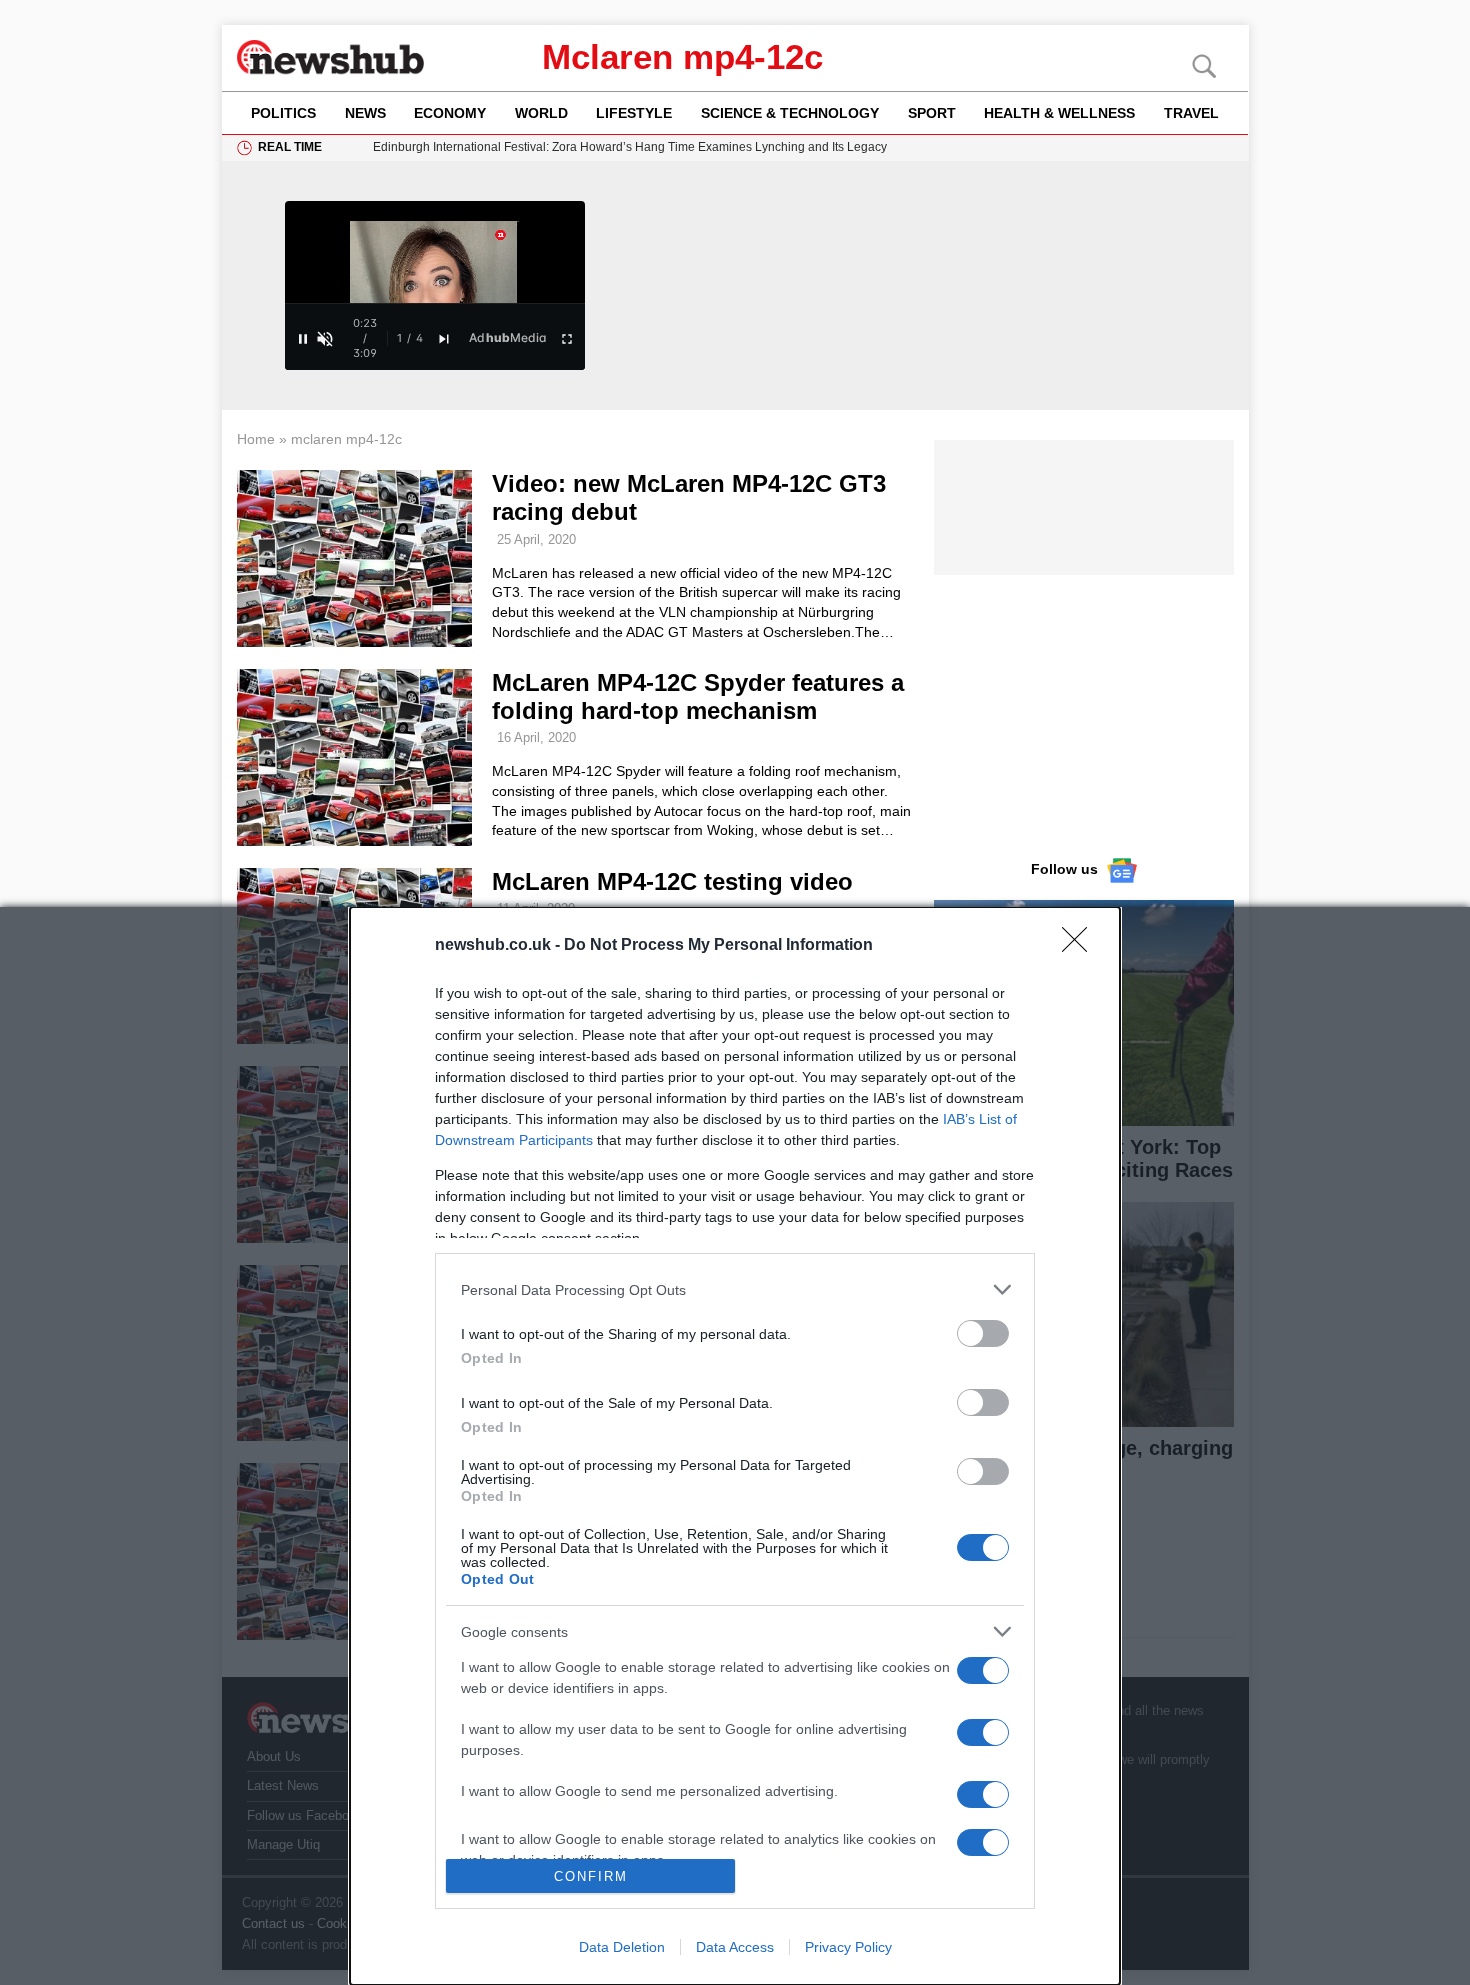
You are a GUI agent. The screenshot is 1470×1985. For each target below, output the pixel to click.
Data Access (735, 1947)
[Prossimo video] (444, 339)
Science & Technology (790, 113)
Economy (450, 113)
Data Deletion (622, 1947)
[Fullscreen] (567, 339)
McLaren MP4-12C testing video (672, 881)
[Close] (1081, 946)
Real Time (290, 147)
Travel (1191, 113)
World (541, 113)
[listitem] (735, 1289)
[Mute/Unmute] (325, 339)
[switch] (983, 1333)
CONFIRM (591, 1876)
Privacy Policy (848, 1947)
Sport (932, 113)
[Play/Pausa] (303, 339)
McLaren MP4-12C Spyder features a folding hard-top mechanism (698, 696)
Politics (283, 113)
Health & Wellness (1059, 113)
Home (256, 439)
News (365, 113)
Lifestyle (634, 113)
